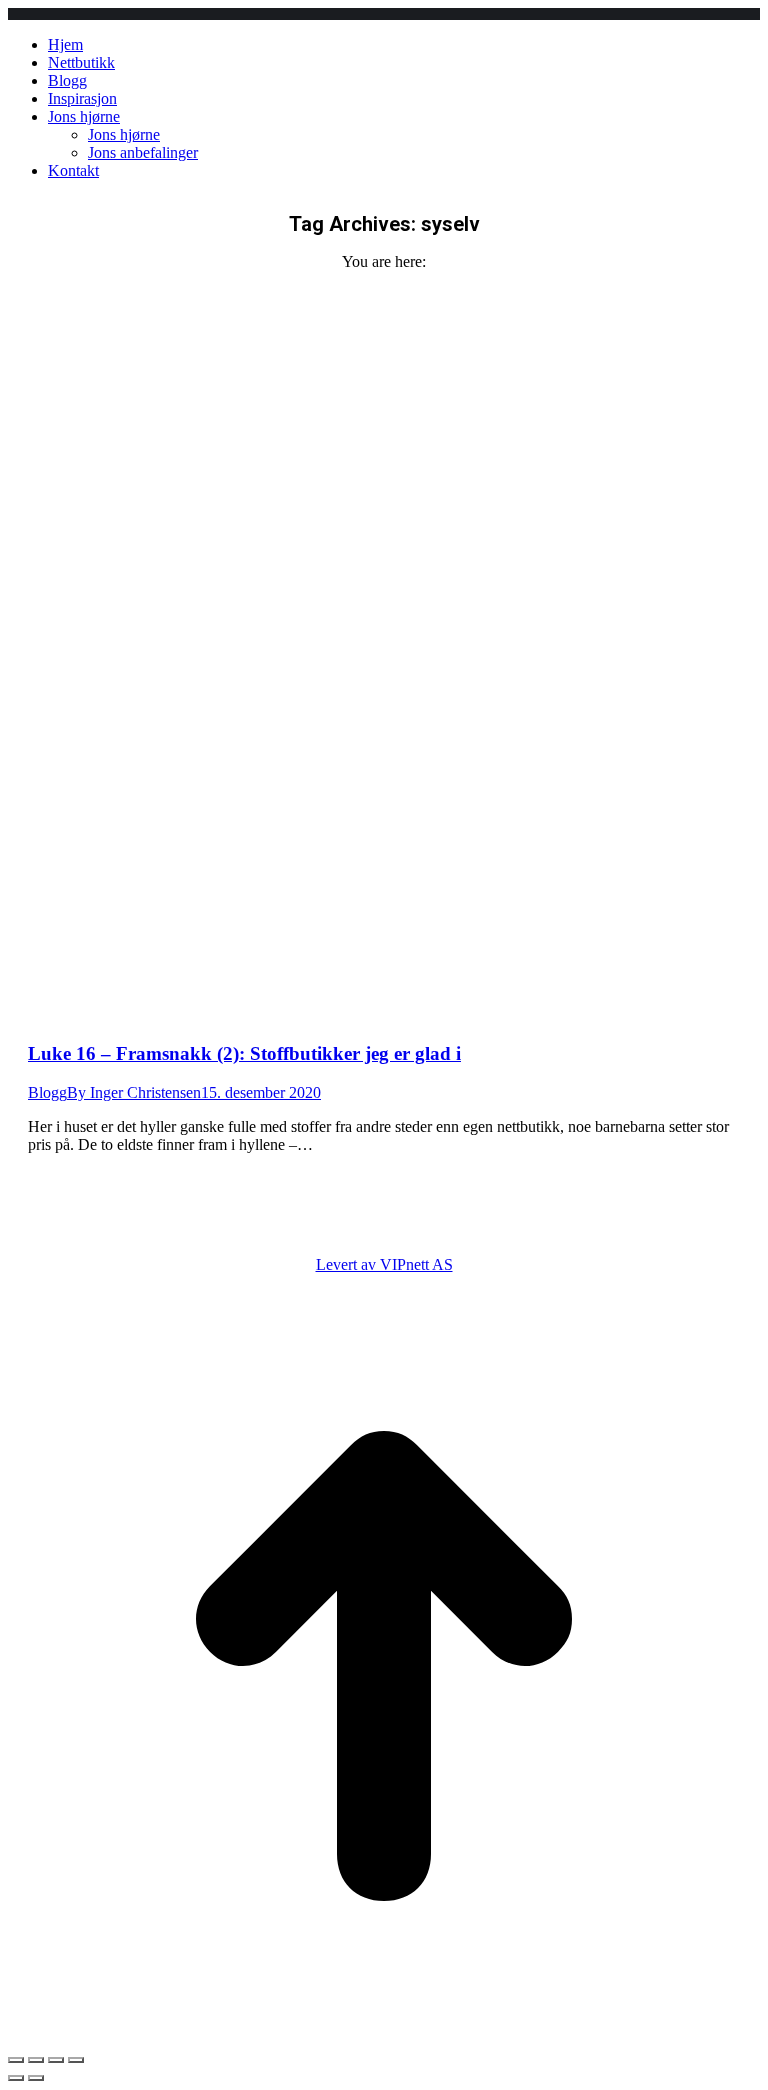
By (134, 1092)
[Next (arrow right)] (36, 2078)
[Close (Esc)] (16, 2060)
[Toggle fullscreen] (56, 2060)
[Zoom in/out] (76, 2060)
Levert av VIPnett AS (384, 1264)
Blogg (47, 1092)
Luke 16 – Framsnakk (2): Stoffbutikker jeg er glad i (244, 1053)
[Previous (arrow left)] (16, 2078)
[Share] (36, 2060)
